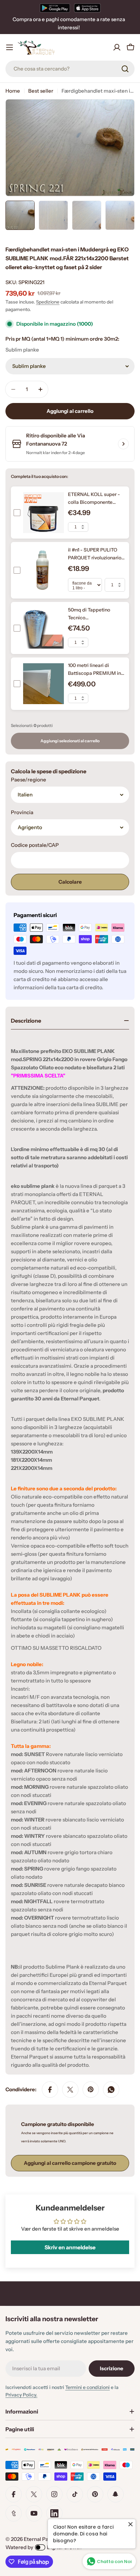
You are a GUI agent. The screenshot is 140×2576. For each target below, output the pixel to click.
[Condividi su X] (70, 2090)
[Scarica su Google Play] (55, 8)
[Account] (117, 47)
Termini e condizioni (87, 2387)
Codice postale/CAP (35, 845)
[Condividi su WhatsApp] (111, 2090)
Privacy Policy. (21, 2395)
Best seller (41, 91)
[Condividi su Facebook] (50, 2090)
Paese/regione (29, 780)
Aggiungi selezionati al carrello (70, 741)
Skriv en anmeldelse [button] (70, 2247)
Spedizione (48, 302)
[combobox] (70, 69)
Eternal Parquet (43, 2539)
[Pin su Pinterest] (91, 2090)
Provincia (22, 812)
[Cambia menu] (10, 47)
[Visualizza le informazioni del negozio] (123, 444)
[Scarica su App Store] (87, 8)
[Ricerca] (125, 69)
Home (13, 91)
